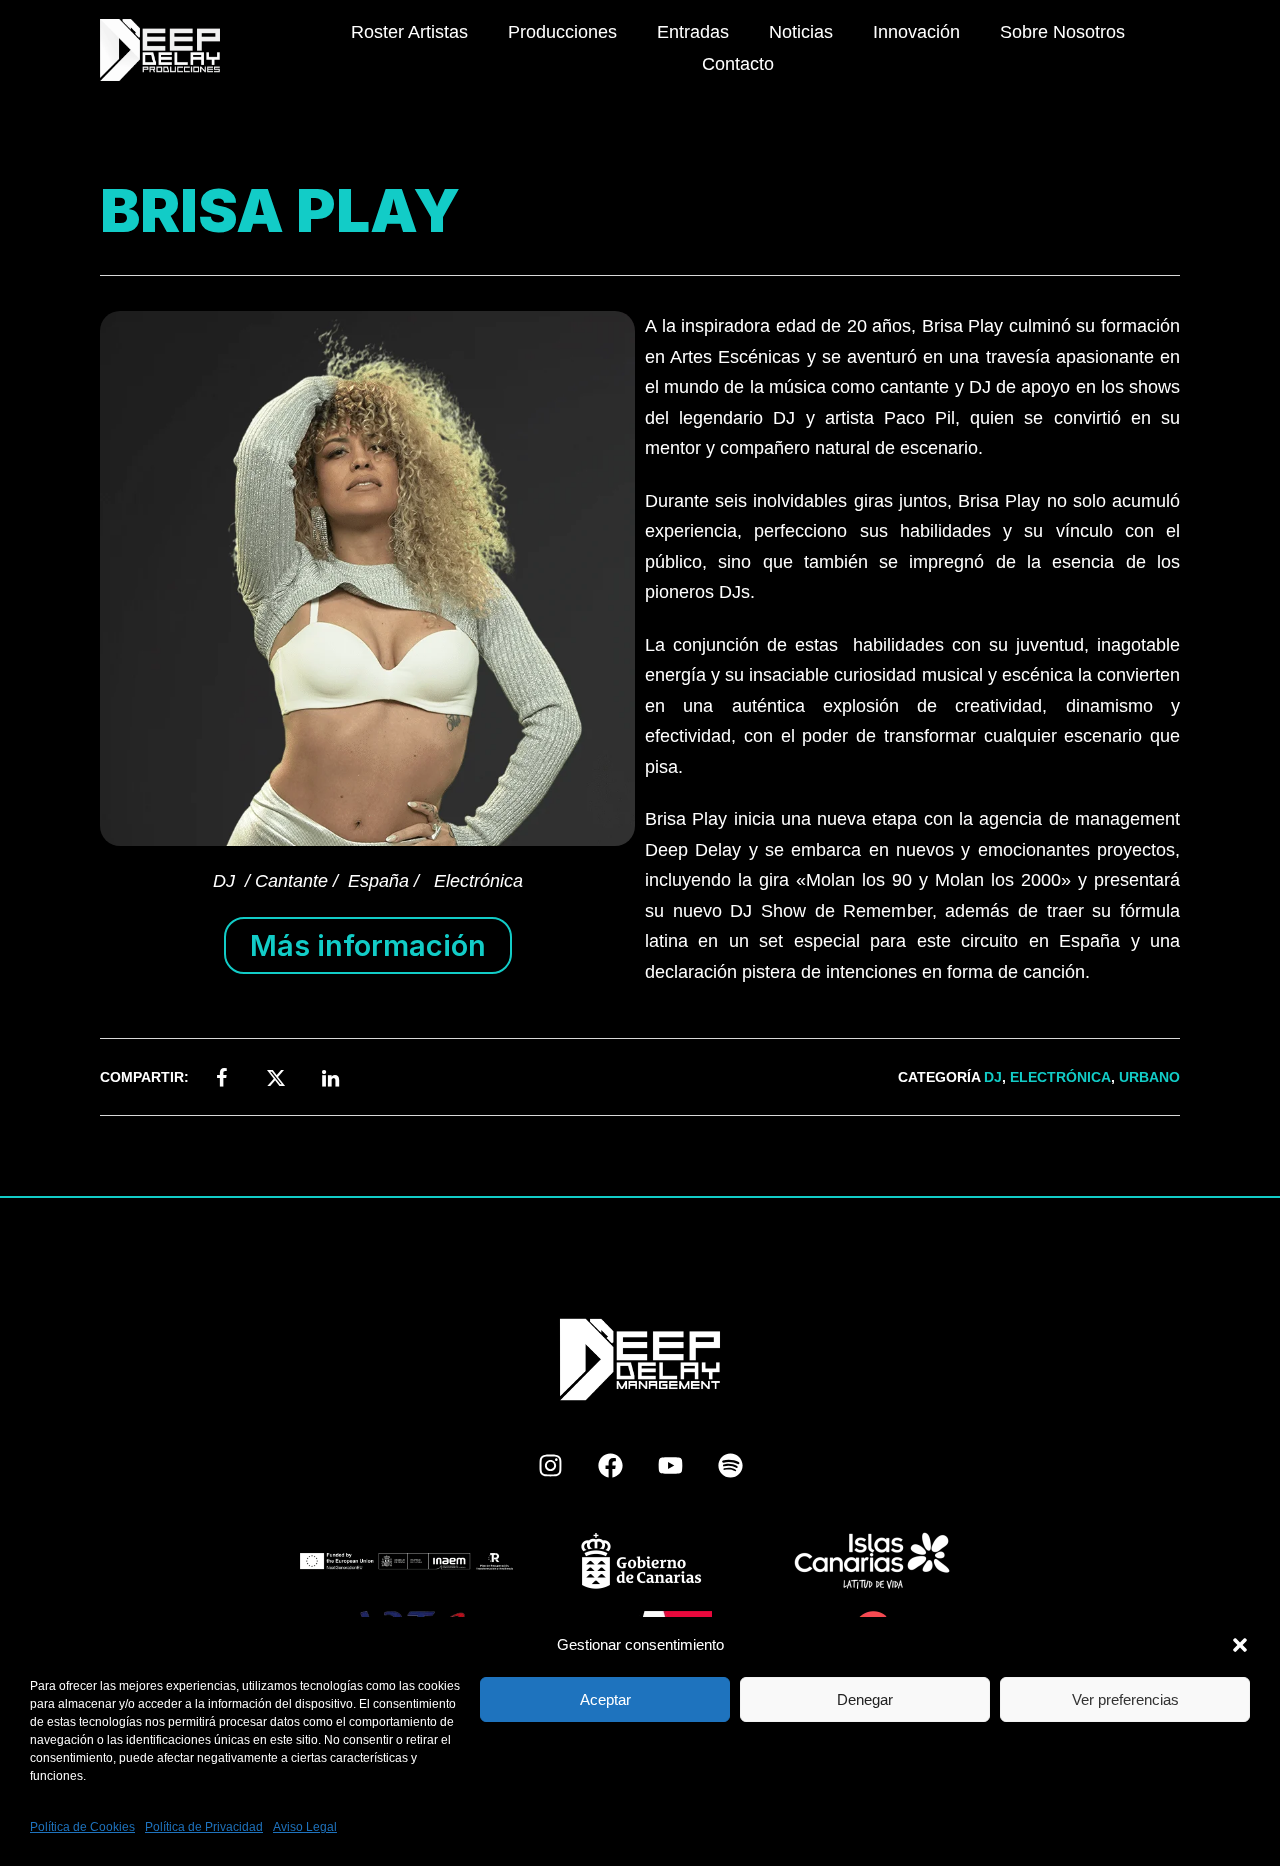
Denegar (865, 1699)
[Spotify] (730, 1466)
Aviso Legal (305, 1827)
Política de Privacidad (204, 1827)
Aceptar (605, 1699)
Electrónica (1060, 1077)
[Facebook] (610, 1466)
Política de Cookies (82, 1827)
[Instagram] (550, 1466)
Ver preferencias (1125, 1699)
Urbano (1149, 1077)
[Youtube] (670, 1466)
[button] (1240, 1645)
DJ (993, 1077)
